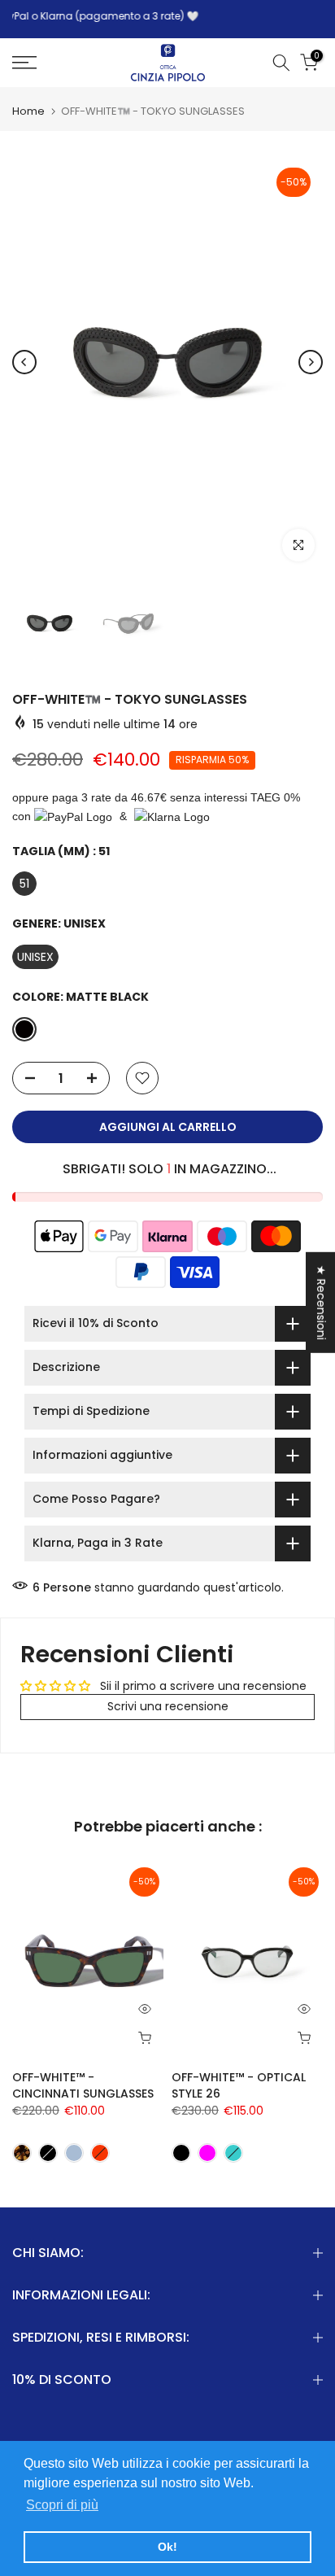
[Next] (311, 362)
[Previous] (24, 362)
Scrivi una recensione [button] (168, 1706)
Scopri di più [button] (62, 2505)
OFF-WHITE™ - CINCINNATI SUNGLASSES (83, 2085)
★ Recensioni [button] (321, 1303)
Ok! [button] (167, 2547)
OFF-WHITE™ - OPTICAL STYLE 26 (239, 2085)
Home (28, 111)
